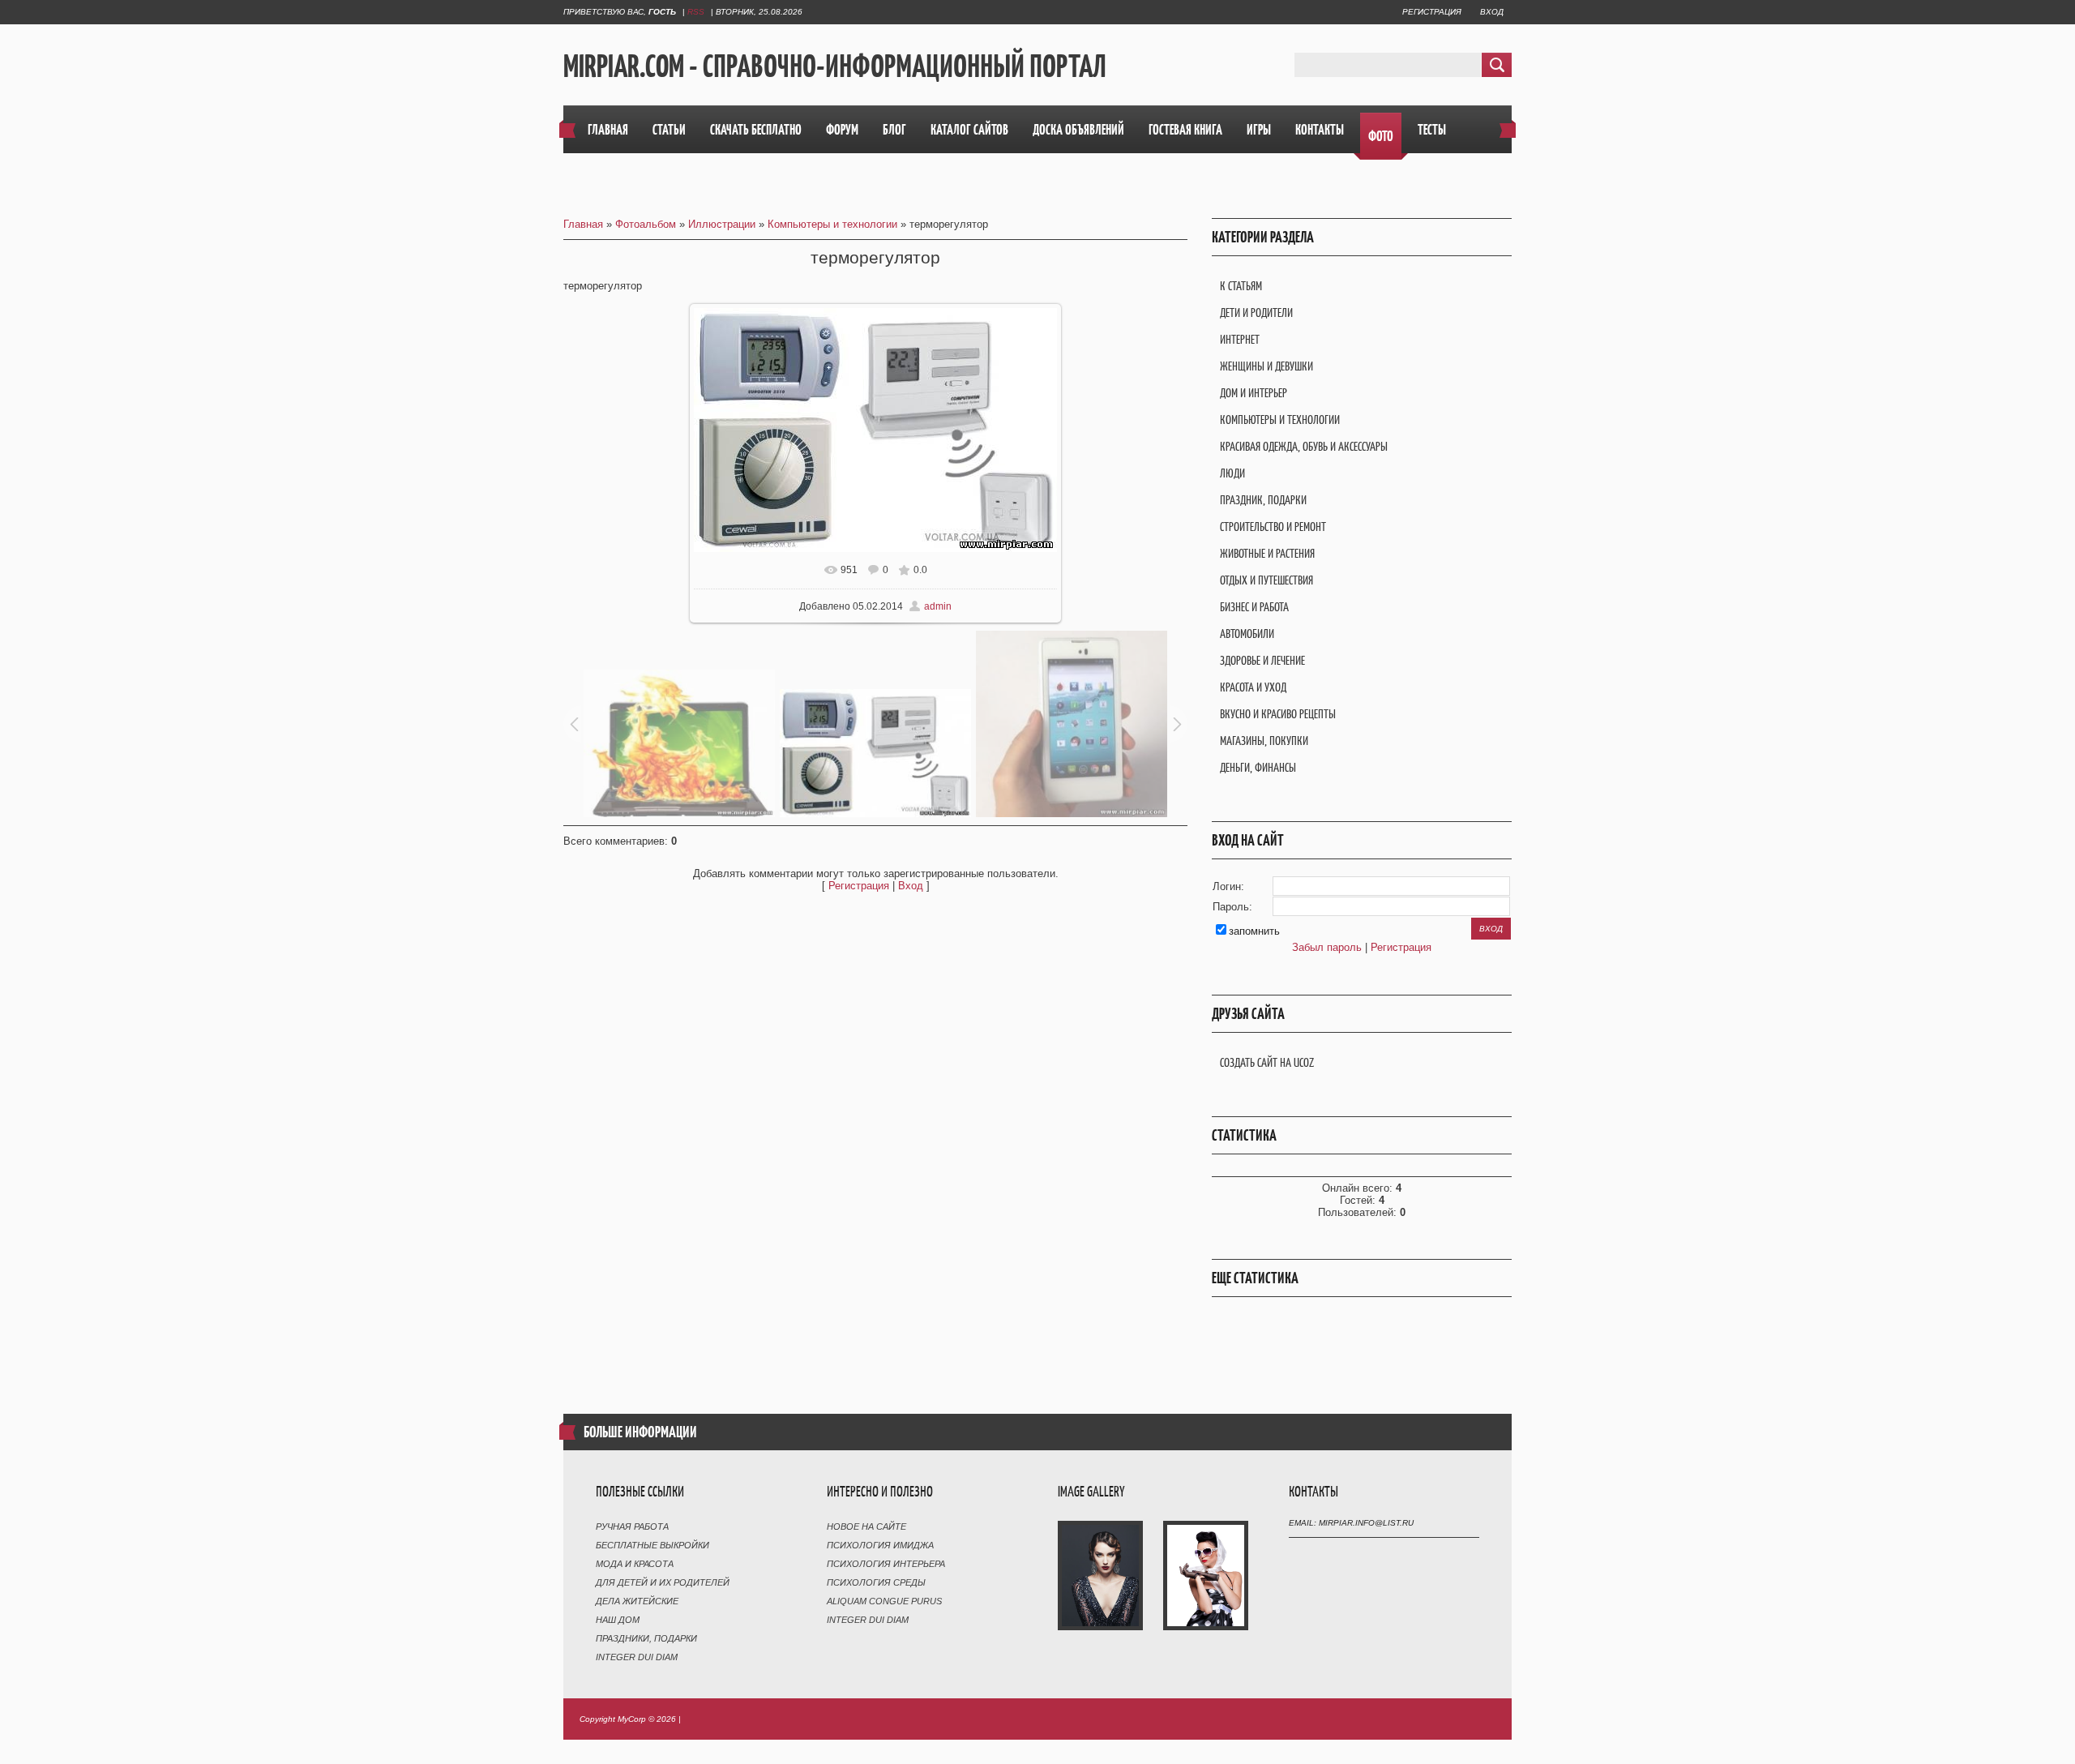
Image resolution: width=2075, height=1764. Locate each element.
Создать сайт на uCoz (1267, 1062)
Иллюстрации (722, 224)
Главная (583, 224)
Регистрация (1432, 12)
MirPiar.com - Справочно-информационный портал (835, 66)
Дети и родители (1256, 313)
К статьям (1241, 286)
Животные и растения (1267, 553)
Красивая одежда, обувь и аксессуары (1304, 446)
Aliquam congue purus (884, 1601)
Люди (1232, 473)
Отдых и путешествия (1266, 580)
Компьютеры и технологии (832, 224)
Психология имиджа (880, 1545)
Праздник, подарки (1263, 500)
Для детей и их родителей (663, 1582)
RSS (696, 12)
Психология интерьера (886, 1564)
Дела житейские (637, 1601)
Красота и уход (1253, 687)
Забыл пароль (1327, 947)
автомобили (1247, 634)
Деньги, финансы (1258, 767)
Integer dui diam (637, 1657)
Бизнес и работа (1254, 607)
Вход (1492, 12)
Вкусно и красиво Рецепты (1278, 714)
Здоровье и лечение (1262, 660)
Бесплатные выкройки (652, 1545)
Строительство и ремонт (1273, 527)
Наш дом (618, 1620)
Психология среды (876, 1582)
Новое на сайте (866, 1526)
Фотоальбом (646, 224)
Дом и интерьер (1254, 393)
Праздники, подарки (646, 1638)
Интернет (1240, 339)
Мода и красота (635, 1564)
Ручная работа (632, 1526)
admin (938, 606)
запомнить (1254, 931)
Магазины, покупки (1264, 741)
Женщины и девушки (1266, 366)
